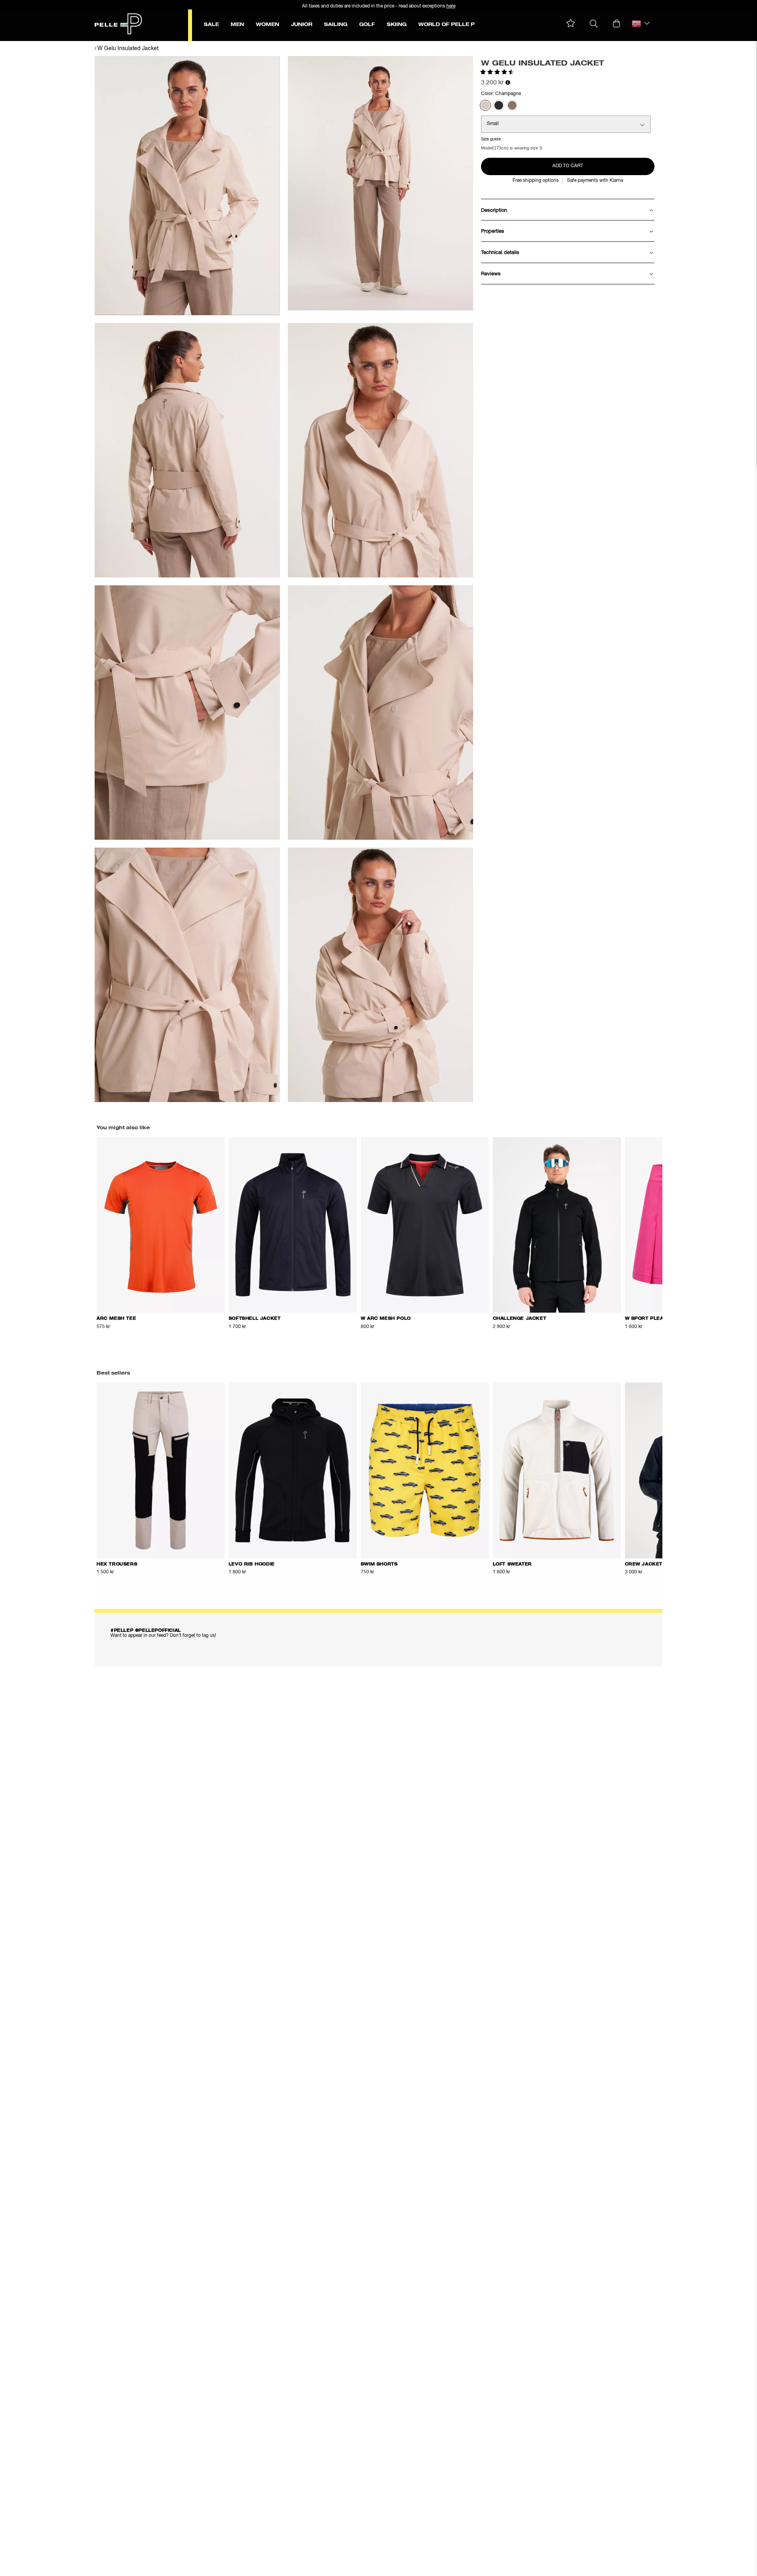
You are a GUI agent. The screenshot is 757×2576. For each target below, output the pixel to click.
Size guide (491, 139)
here (451, 6)
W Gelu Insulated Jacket (128, 49)
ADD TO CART (568, 166)
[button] (571, 23)
